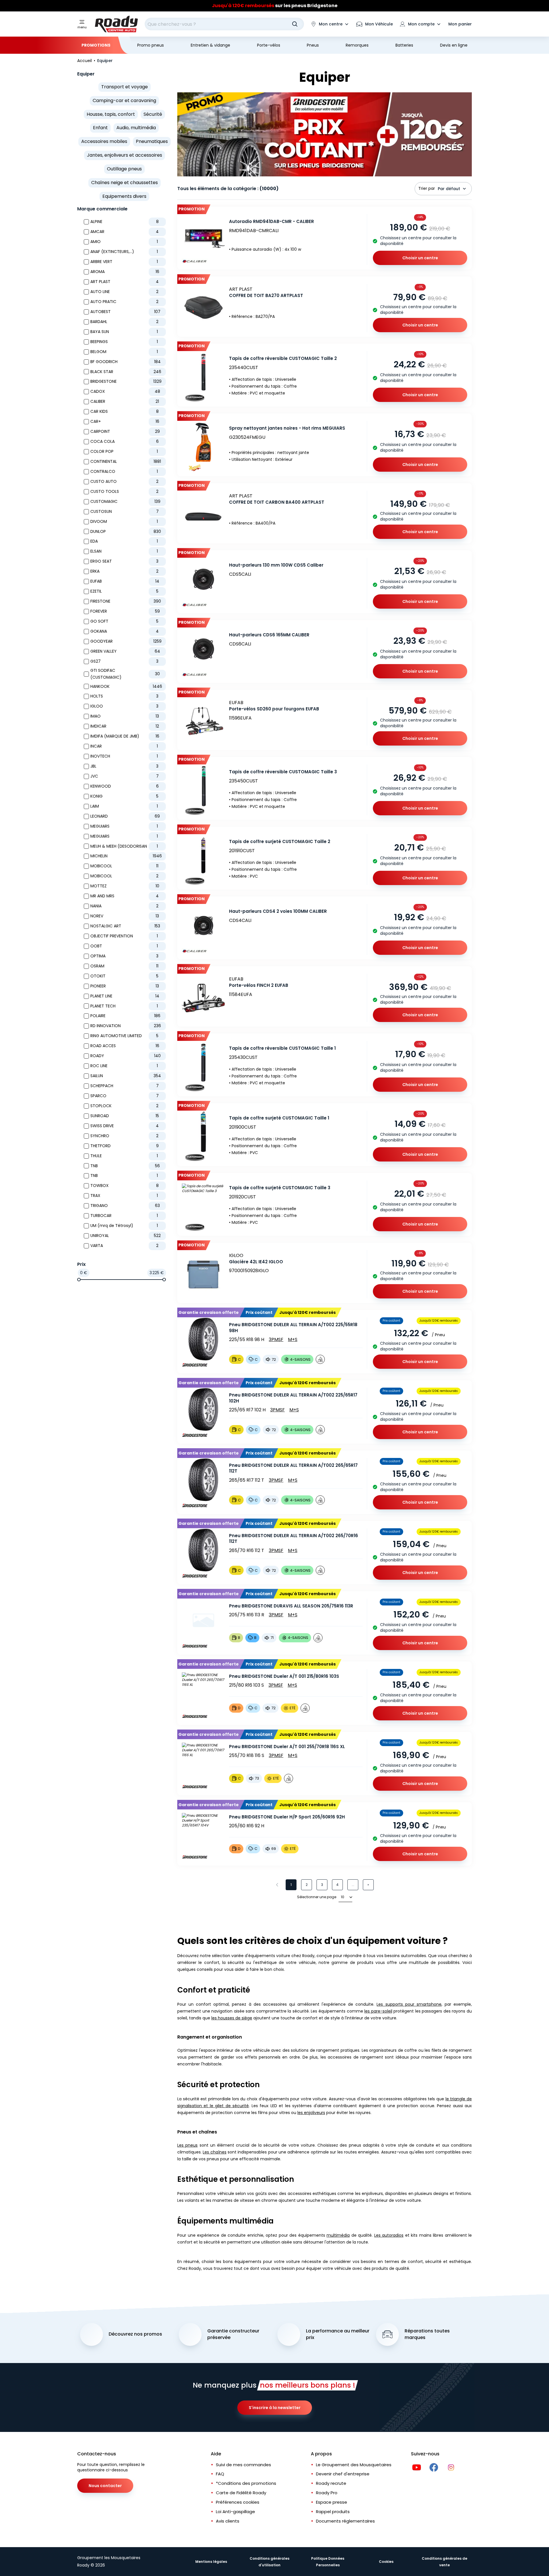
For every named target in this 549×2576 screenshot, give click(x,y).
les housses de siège (232, 2018)
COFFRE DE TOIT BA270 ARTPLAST (266, 295)
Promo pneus (151, 45)
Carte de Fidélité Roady (241, 2493)
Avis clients (228, 2521)
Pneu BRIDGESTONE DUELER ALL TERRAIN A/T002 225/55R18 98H (293, 1328)
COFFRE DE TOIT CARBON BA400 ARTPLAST (277, 502)
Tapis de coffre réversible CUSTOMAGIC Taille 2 (283, 358)
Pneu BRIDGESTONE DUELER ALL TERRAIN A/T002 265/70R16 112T (294, 1539)
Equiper (86, 74)
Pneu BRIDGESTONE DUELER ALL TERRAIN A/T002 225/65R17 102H (293, 1398)
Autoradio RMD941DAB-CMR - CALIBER (271, 221)
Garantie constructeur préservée (233, 2334)
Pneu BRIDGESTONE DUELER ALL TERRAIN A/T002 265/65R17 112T (293, 1468)
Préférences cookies (238, 2502)
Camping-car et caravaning (124, 100)
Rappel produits (333, 2512)
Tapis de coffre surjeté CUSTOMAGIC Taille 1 (279, 1118)
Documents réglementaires (345, 2521)
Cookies (386, 2562)
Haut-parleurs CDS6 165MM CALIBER (269, 635)
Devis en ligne (454, 45)
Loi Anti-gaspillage (235, 2512)
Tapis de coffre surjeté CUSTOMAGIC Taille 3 (280, 1188)
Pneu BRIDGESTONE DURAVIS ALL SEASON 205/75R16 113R (291, 1606)
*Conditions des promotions (246, 2483)
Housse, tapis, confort (111, 114)
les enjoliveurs (311, 2113)
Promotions (96, 45)
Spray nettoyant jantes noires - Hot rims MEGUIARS (287, 428)
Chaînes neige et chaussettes (125, 183)
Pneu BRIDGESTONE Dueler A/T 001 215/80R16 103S (284, 1676)
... (353, 1885)
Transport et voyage (125, 87)
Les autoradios (389, 2235)
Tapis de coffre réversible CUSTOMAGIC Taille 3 (283, 772)
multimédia (338, 2235)
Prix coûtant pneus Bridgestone (275, 6)
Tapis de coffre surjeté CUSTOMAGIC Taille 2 (280, 841)
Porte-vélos (269, 45)
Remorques (357, 45)
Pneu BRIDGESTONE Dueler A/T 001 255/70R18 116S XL (287, 1747)
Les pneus (187, 2145)
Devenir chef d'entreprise (343, 2474)
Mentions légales (211, 2562)
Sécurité (153, 114)
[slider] (79, 1280)
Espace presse (332, 2502)
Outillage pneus (124, 169)
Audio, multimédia (136, 128)
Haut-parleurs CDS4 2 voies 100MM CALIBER (278, 911)
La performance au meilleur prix (338, 2334)
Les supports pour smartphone (409, 2004)
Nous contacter (105, 2486)
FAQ (220, 2474)
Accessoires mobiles (104, 141)
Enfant (100, 128)
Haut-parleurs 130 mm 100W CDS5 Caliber (276, 565)
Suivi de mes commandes (243, 2465)
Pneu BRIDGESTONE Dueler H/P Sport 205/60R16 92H (287, 1817)
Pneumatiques (152, 141)
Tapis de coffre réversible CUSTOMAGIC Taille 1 (282, 1048)
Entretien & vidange (210, 45)
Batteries (404, 45)
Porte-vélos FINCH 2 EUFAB (259, 985)
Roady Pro (327, 2493)
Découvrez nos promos (135, 2334)
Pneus (313, 45)
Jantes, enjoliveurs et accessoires (125, 155)
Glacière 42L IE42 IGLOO (256, 1262)
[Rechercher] (295, 24)
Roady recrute (331, 2483)
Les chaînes (214, 2152)
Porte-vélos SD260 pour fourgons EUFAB (274, 709)
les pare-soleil (378, 2011)
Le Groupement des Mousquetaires (354, 2465)
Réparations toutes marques (427, 2334)
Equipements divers (124, 196)
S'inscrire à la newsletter (275, 2408)
